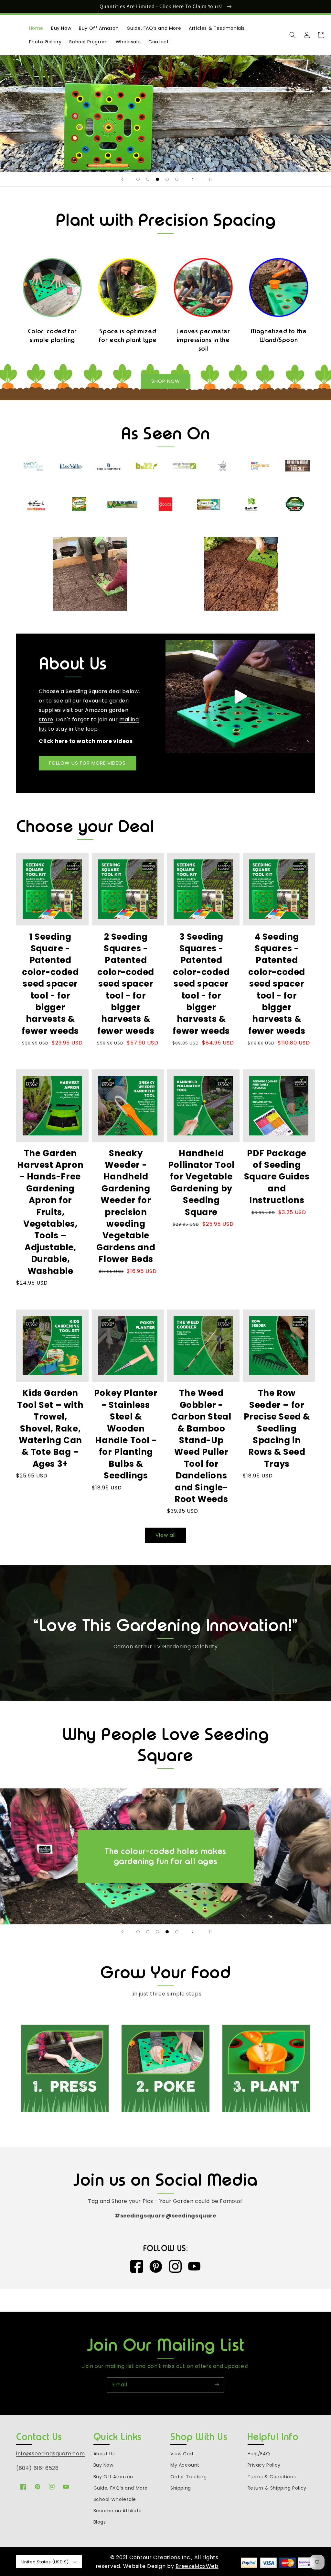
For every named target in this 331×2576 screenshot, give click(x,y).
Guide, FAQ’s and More (121, 2488)
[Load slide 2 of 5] (148, 179)
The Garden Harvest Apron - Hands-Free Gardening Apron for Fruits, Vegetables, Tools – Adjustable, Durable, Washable (50, 1212)
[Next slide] (193, 179)
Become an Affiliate (118, 2511)
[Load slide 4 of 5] (167, 179)
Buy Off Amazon (113, 2477)
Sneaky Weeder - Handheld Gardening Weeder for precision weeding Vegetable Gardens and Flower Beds (126, 1206)
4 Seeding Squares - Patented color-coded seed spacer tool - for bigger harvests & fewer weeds (277, 984)
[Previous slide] (122, 179)
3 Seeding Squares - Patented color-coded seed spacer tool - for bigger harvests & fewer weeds (201, 984)
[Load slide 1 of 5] (138, 179)
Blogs (100, 2522)
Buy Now (103, 2465)
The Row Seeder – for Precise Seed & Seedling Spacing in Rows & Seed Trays (277, 1428)
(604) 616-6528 (37, 2468)
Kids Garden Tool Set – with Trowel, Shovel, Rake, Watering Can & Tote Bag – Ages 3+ (50, 1428)
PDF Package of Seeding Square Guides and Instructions (277, 1177)
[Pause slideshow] (209, 179)
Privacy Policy (264, 2465)
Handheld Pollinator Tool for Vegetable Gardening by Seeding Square (201, 1183)
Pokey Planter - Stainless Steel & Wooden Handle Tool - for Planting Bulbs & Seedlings (126, 1434)
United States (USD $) (45, 2562)
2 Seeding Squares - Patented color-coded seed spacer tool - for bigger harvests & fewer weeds (126, 984)
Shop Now (166, 381)
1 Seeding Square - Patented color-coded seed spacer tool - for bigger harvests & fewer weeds (50, 984)
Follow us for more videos (87, 763)
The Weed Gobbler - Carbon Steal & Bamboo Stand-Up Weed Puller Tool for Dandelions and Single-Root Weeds (201, 1446)
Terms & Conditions (272, 2477)
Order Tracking (188, 2477)
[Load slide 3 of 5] (157, 179)
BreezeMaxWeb (197, 2566)
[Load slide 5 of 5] (177, 179)
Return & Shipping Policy (277, 2488)
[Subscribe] (217, 2385)
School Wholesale (115, 2499)
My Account (185, 2465)
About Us (104, 2454)
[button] (293, 35)
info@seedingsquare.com (50, 2454)
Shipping (181, 2488)
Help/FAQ (259, 2454)
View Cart (182, 2454)
